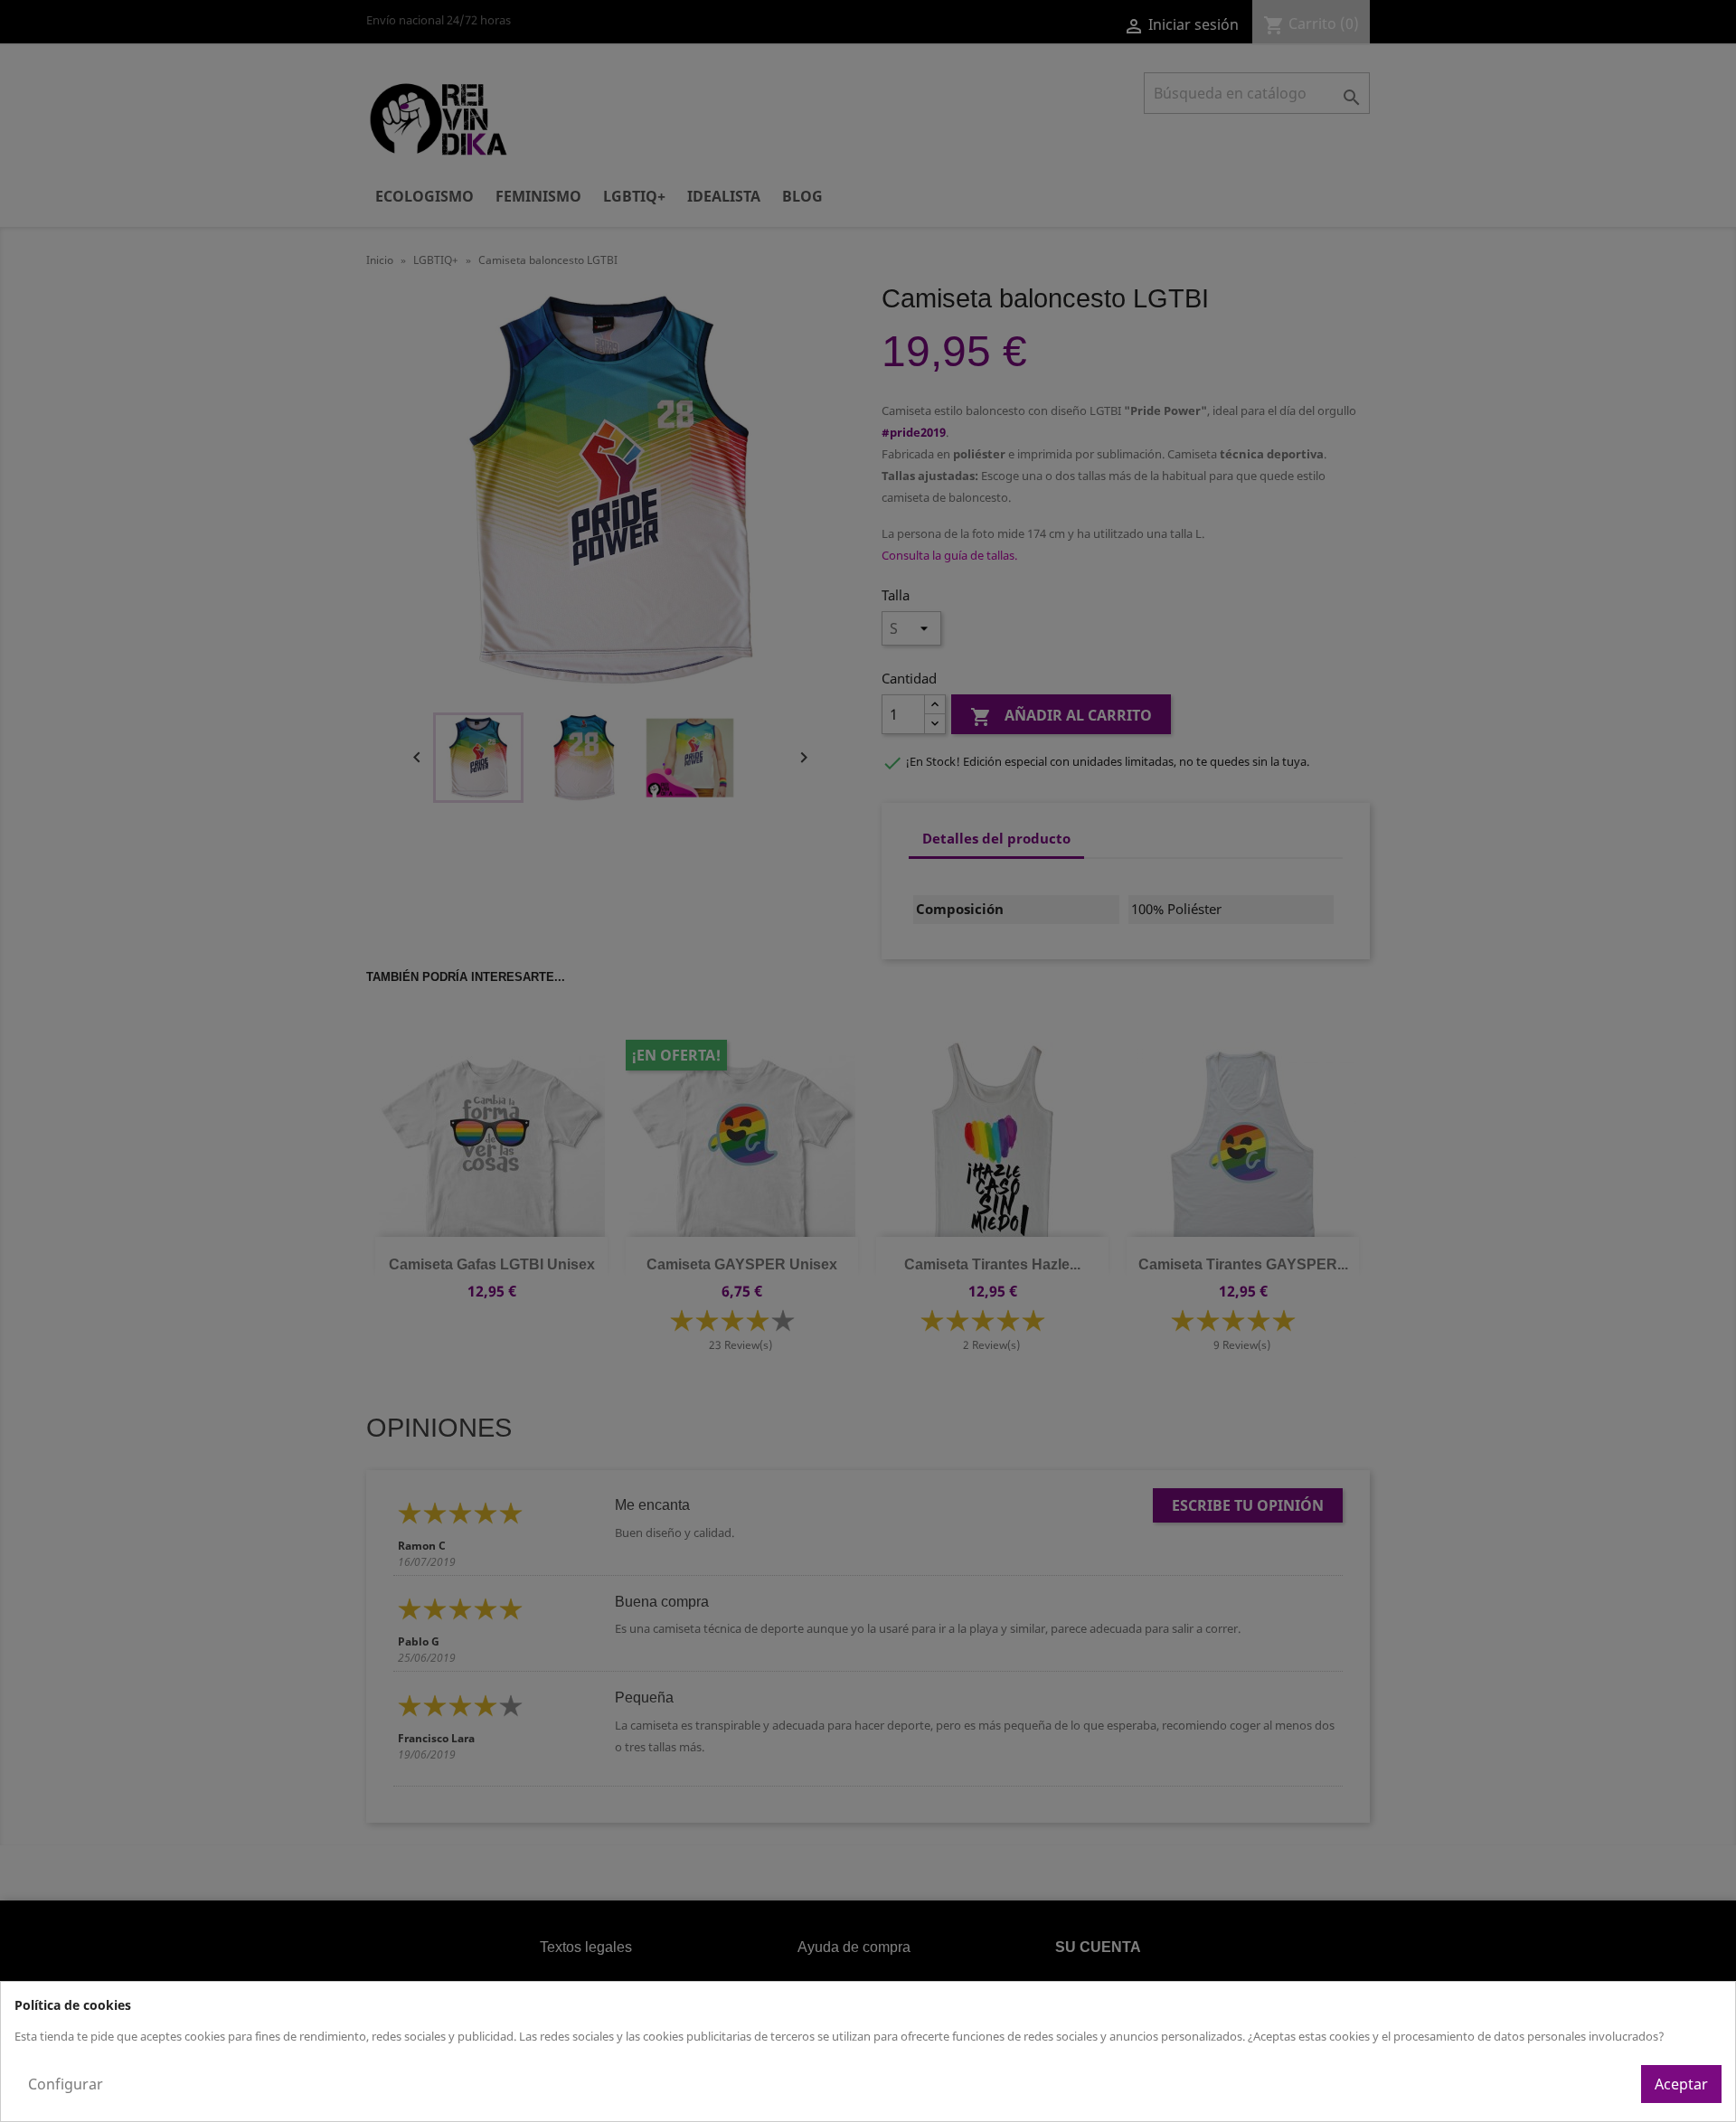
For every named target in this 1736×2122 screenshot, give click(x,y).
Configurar (66, 2084)
